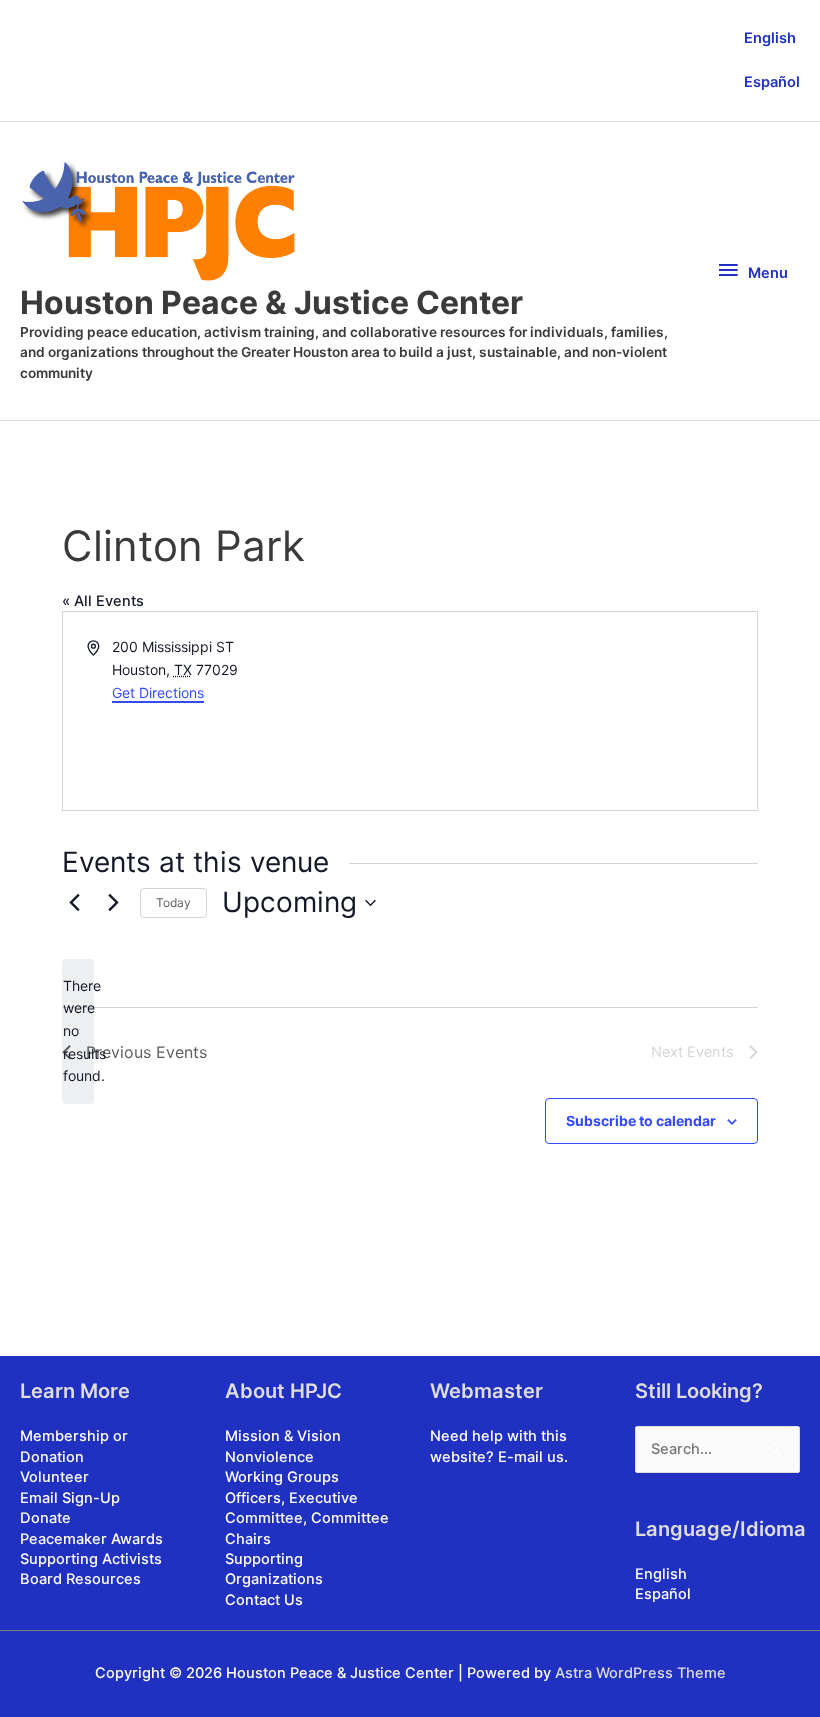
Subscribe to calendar (641, 1120)
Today (173, 902)
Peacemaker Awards (91, 1539)
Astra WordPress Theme (640, 1673)
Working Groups (282, 1477)
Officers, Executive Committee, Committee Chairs (307, 1518)
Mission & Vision (283, 1436)
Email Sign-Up (70, 1498)
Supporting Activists (91, 1559)
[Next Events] (113, 903)
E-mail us (531, 1457)
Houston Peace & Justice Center (271, 302)
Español (772, 82)
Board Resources (80, 1579)
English (770, 38)
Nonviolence (269, 1457)
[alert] (78, 1031)
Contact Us (264, 1600)
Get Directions (158, 692)
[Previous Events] (74, 903)
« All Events (103, 601)
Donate (45, 1518)
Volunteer (54, 1477)
